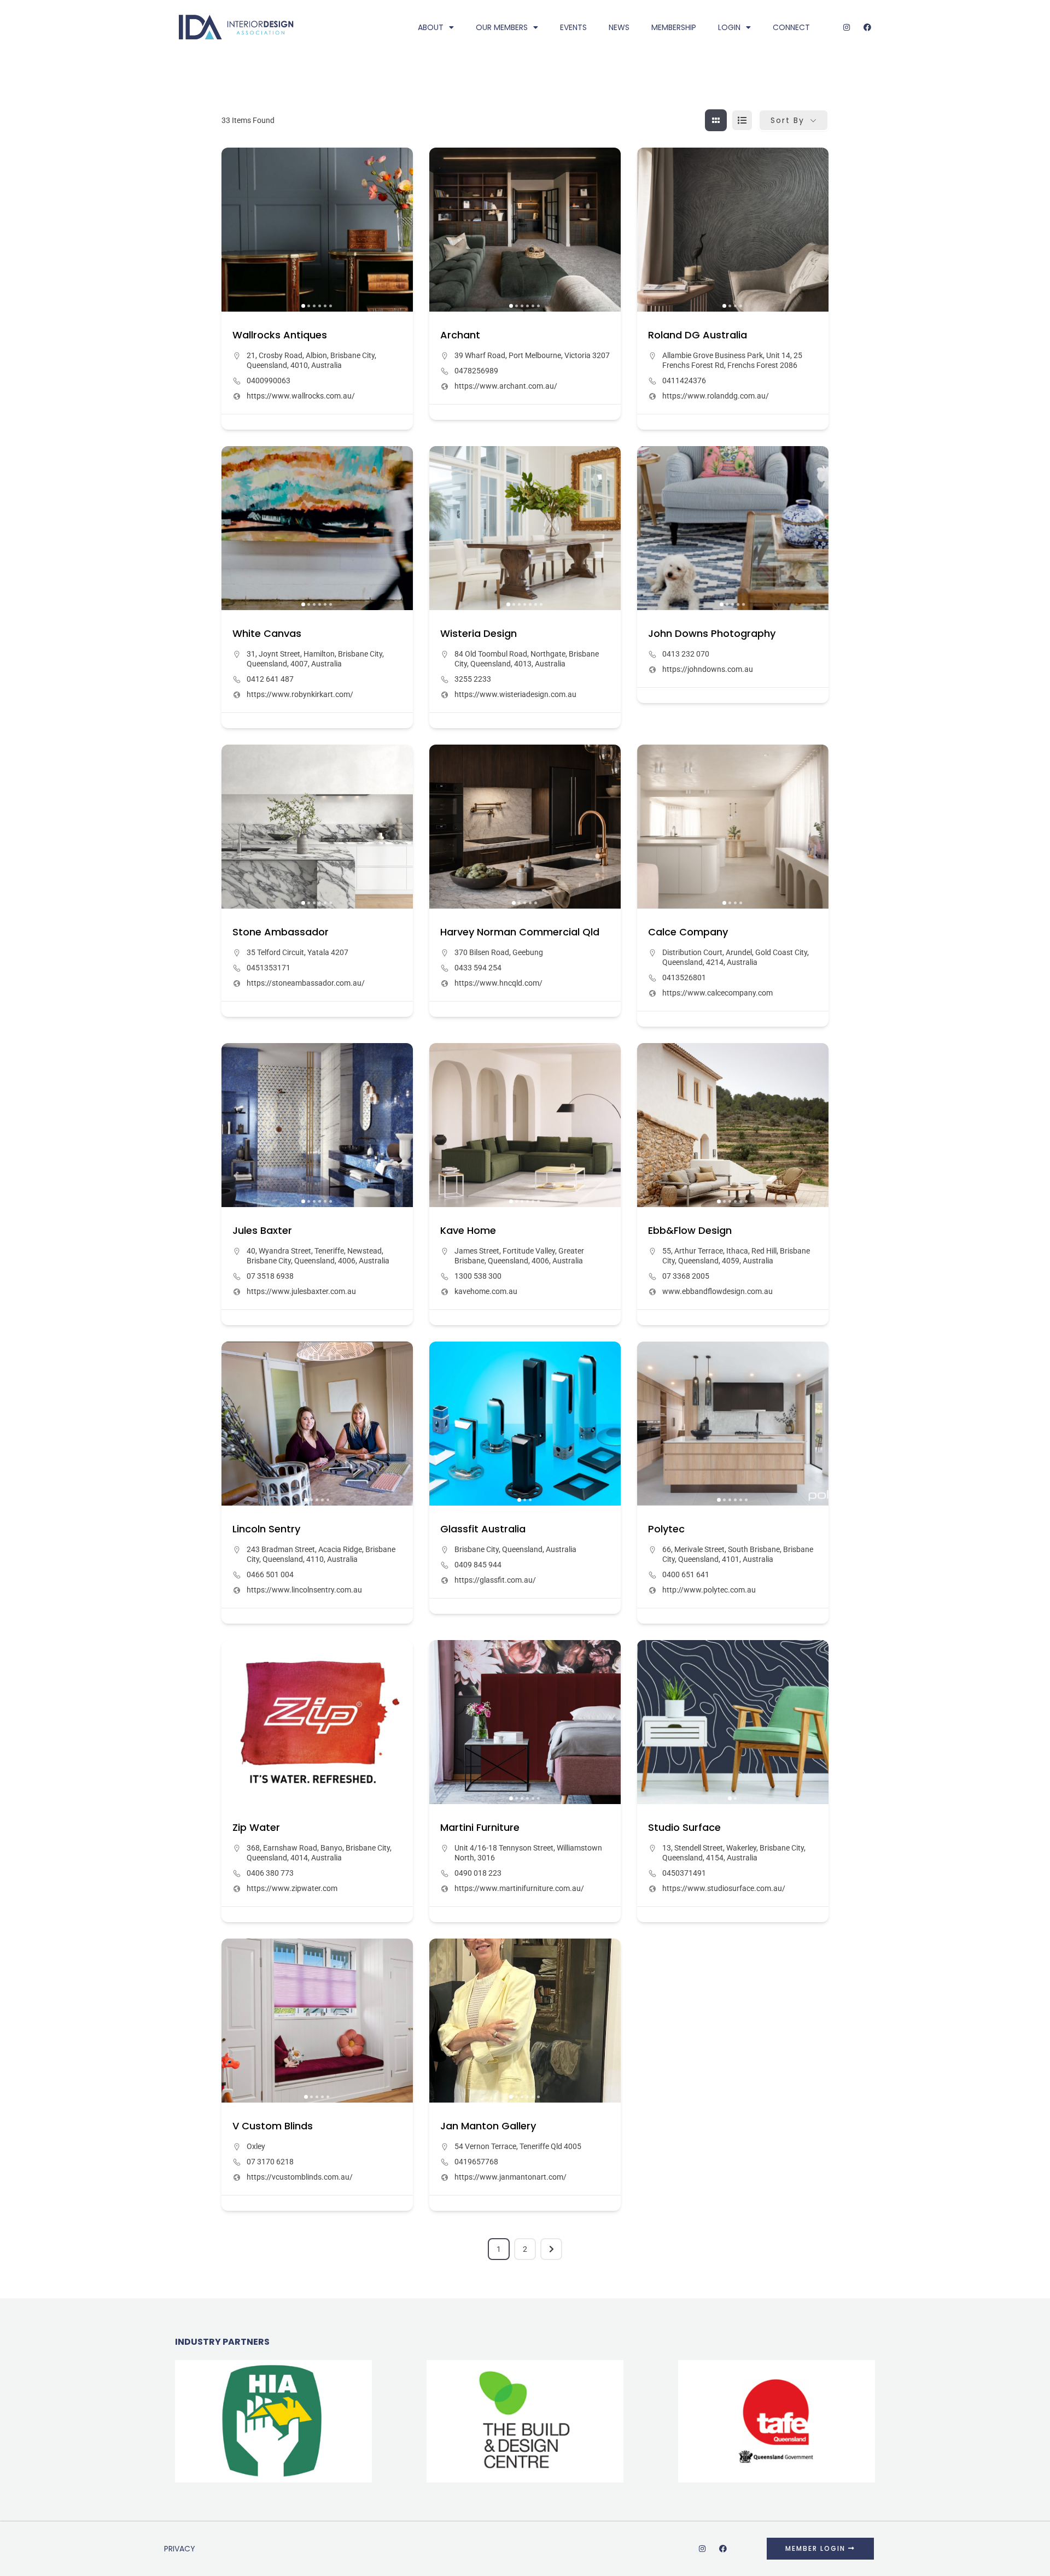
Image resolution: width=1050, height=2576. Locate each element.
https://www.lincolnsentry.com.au (304, 1590)
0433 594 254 (478, 968)
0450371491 (684, 1873)
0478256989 (476, 371)
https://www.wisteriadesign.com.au (515, 694)
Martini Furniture (480, 1827)
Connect (791, 27)
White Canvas (267, 633)
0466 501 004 (270, 1574)
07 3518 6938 (270, 1276)
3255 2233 (473, 679)
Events (573, 27)
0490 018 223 (478, 1873)
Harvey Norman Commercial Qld (520, 932)
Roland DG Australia (698, 335)
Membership (674, 27)
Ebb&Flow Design (690, 1230)
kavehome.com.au (486, 1291)
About (431, 27)
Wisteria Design (479, 633)
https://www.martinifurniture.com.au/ (519, 1888)
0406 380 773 (270, 1873)
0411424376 (684, 380)
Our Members (502, 27)
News (619, 27)
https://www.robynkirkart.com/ (300, 694)
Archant (460, 335)
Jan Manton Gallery (488, 2126)
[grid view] (716, 120)
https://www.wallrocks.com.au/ (301, 396)
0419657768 (476, 2162)
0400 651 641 (686, 1574)
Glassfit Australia (483, 1529)
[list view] (742, 120)
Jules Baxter (262, 1230)
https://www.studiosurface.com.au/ (724, 1888)
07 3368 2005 (686, 1276)
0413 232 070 (686, 654)
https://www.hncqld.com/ (498, 983)
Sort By (787, 120)
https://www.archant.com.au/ (506, 386)
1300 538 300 (478, 1276)
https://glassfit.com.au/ (495, 1580)
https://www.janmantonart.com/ (511, 2177)
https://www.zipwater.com (292, 1888)
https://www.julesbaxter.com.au (301, 1291)
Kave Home (468, 1230)
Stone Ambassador (281, 932)
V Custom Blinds (273, 2126)
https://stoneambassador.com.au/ (306, 983)
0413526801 (684, 977)
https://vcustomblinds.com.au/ (300, 2177)
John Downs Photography (712, 633)
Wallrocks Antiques (280, 335)
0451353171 (269, 968)
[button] (235, 230)
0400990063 (269, 380)
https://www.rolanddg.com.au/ (716, 396)
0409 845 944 (478, 1565)
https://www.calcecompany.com (717, 993)
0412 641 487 (270, 679)
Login (729, 27)
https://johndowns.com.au (708, 669)
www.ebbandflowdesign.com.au (717, 1291)
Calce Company (688, 932)
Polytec (666, 1529)
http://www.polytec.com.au (709, 1590)
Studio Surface (684, 1827)
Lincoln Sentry (266, 1529)
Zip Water (256, 1827)
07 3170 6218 (270, 2162)
